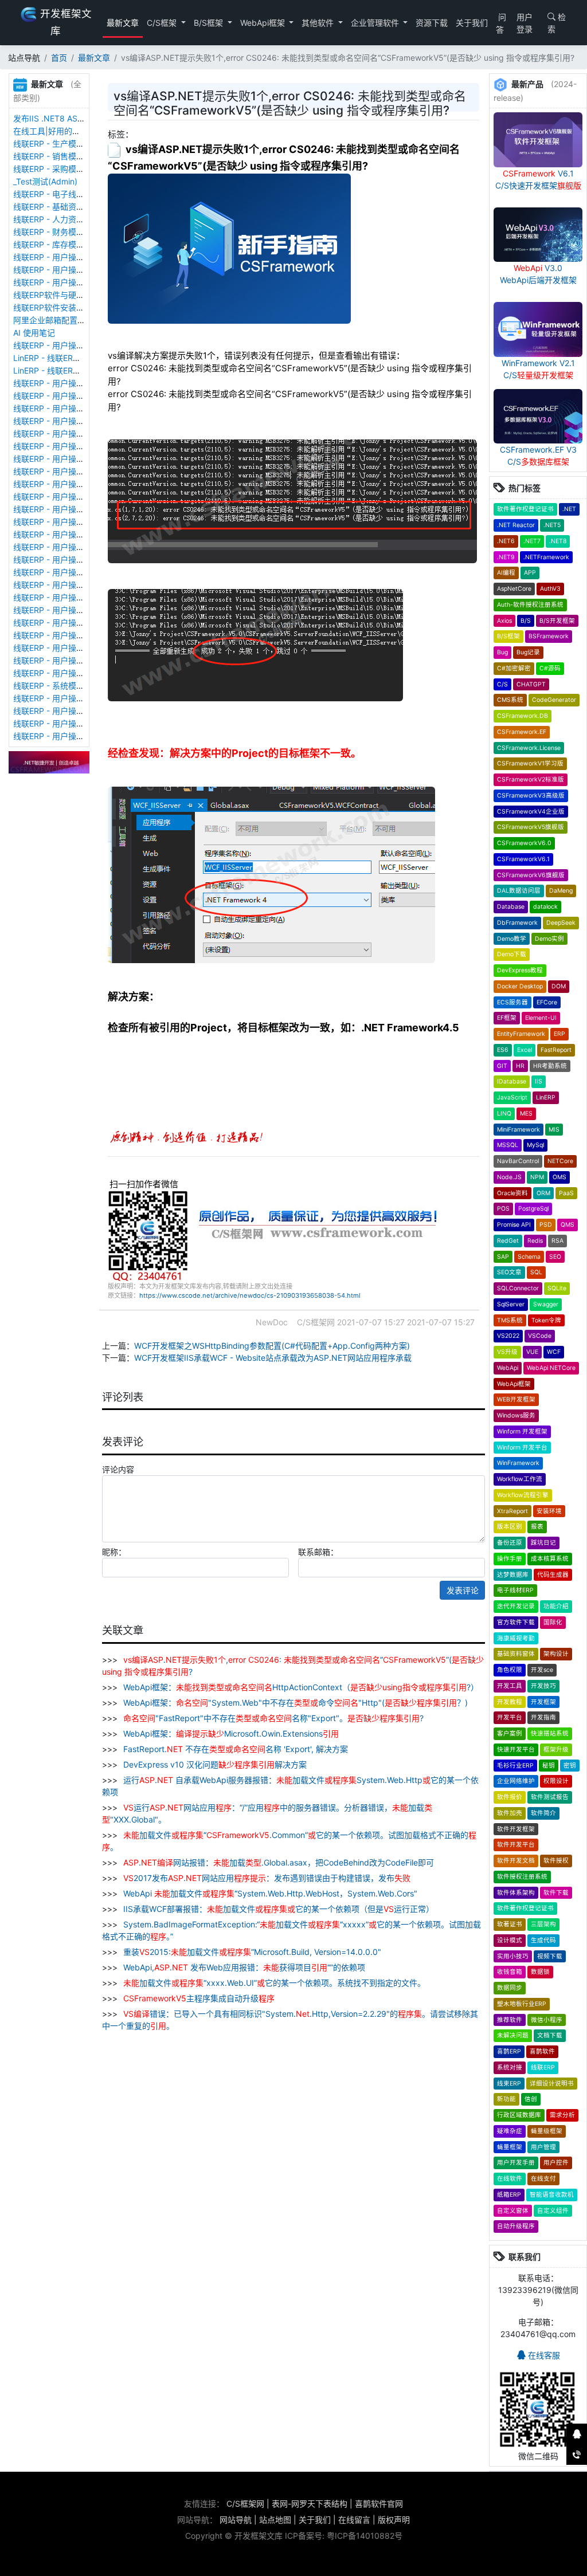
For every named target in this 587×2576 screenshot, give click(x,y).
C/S (502, 684)
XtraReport (512, 1511)
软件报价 (510, 1797)
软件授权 (556, 1861)
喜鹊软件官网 (379, 2504)
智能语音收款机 (552, 2195)
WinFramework (518, 1463)
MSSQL (508, 1145)
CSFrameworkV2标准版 (531, 780)
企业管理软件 (376, 23)
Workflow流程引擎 (523, 1495)
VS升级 (507, 1352)
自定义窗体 (513, 2211)
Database (511, 907)
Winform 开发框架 (522, 1432)
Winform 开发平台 (522, 1448)
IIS (539, 1081)
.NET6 (506, 541)
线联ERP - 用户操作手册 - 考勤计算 (77, 736)
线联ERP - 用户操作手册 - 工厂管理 (77, 408)
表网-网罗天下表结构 (310, 2504)
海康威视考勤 (516, 1638)
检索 (557, 23)
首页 (59, 58)
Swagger (546, 1304)
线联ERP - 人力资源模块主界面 (69, 219)
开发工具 (510, 1686)
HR (520, 1066)
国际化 (553, 1622)
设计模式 (510, 1940)
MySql (535, 1145)
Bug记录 (528, 652)
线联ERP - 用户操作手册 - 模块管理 (77, 484)
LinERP (546, 1097)
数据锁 (540, 1972)
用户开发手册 (516, 2163)
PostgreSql (533, 1209)
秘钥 (549, 1766)
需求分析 (562, 2115)
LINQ (504, 1114)
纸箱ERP (509, 2195)
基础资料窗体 (516, 1654)
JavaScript (512, 1097)
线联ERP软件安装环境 (53, 307)
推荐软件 (510, 2020)
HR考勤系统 (550, 1066)
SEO (555, 1257)
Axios (504, 621)
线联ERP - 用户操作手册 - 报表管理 (77, 459)
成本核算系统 (550, 1559)
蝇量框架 (510, 2147)
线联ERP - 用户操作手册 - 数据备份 (77, 396)
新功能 (506, 2099)
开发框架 (543, 1702)
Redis (535, 1241)
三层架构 (543, 1924)
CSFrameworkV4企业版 (531, 812)
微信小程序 (547, 2020)
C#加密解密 (514, 668)
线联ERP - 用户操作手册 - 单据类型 (77, 547)
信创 (531, 2099)
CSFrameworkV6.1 (523, 859)
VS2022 (508, 1336)
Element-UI (541, 1018)
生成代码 (543, 1940)
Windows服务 (516, 1415)
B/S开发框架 (557, 621)
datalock (545, 907)
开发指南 (543, 1717)
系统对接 (510, 2068)
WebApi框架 (264, 23)
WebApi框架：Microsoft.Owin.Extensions (230, 1733)
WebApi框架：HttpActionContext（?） (300, 1687)
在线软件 (510, 2179)
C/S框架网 (245, 2504)
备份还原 (510, 1543)
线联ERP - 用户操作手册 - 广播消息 (77, 496)
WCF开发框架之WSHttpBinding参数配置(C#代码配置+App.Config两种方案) (272, 1346)
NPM (537, 1177)
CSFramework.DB (523, 716)
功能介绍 (556, 1606)
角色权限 (510, 1670)
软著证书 (510, 1924)
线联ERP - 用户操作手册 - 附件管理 (77, 257)
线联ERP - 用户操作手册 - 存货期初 (77, 345)
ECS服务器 (512, 1002)
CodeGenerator (554, 700)
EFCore (547, 1002)
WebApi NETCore (551, 1368)
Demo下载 (512, 954)
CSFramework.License (529, 748)
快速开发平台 (516, 1750)
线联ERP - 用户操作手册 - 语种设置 (77, 433)
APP (530, 573)
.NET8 (558, 541)
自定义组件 (553, 2211)
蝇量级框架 (547, 2131)
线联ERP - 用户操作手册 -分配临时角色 (84, 585)
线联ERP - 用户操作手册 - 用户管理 (77, 610)
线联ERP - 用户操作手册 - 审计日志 (77, 509)
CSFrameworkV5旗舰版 (531, 827)
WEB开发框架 (516, 1399)
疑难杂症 (510, 2131)
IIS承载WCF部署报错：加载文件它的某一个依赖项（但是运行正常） (277, 1909)
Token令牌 (546, 1320)
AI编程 (506, 573)
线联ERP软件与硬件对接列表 (65, 295)
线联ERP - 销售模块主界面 (61, 156)
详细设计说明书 (552, 2084)
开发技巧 (543, 1686)
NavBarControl (518, 1161)
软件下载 (556, 1893)
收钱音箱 (510, 1972)
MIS (554, 1130)
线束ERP (509, 2084)
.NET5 (552, 525)
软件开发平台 (516, 1845)
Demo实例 (549, 939)
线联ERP (543, 2068)
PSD (546, 1225)
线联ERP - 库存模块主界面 (61, 244)
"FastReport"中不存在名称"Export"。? (273, 1718)
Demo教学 (512, 939)
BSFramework (549, 636)
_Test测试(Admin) (45, 181)
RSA (557, 1241)
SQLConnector (518, 1288)
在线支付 (543, 2179)
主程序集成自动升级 (199, 1998)
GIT (502, 1066)
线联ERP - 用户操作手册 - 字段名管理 (81, 471)
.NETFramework (546, 557)
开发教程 (510, 1702)
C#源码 (550, 668)
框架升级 (556, 1750)
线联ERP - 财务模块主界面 (61, 232)
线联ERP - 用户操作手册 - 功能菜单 (77, 572)
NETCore (560, 1161)
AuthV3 (550, 589)
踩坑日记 (543, 1543)
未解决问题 (513, 2035)
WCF (554, 1352)
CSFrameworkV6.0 (524, 843)
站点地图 (275, 2520)
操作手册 (510, 1559)
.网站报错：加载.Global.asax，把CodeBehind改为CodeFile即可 (279, 1862)
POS (503, 1209)
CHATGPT (531, 684)
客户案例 (510, 1733)
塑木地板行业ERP (522, 2004)
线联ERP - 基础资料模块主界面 (69, 207)
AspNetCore (514, 589)
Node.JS (509, 1177)
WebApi (508, 1368)
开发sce (542, 1670)
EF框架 (507, 1018)
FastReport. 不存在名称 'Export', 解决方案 (234, 1749)
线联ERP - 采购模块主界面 (61, 169)
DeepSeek (561, 923)
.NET (569, 509)
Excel (525, 1050)
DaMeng (561, 891)
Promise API (514, 1225)
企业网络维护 (516, 1781)
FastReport (556, 1050)
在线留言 (354, 2520)
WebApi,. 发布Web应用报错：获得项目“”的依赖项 (243, 1967)
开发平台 (510, 1717)
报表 (537, 1527)
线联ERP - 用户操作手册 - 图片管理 (77, 270)
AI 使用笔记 (34, 333)
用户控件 (556, 2163)
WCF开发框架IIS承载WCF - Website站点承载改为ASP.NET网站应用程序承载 (273, 1358)
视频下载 (550, 1956)
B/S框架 (210, 23)
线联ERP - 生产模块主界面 (61, 144)
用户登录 (525, 23)
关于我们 (472, 23)
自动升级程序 (516, 2226)
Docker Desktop (520, 986)
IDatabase (512, 1081)
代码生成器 (553, 1575)
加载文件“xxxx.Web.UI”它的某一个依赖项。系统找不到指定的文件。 (274, 1983)
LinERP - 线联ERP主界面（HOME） (77, 358)
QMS (568, 1225)
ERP (559, 1034)
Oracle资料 (512, 1193)
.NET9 (506, 557)
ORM (543, 1193)
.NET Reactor (516, 525)
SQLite (557, 1288)
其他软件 (319, 23)
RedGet (508, 1241)
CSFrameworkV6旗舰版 (531, 875)
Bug (502, 652)
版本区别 (510, 1527)
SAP (503, 1257)
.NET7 (532, 541)
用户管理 (543, 2147)
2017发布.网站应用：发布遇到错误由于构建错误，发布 (267, 1878)
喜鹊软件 (542, 2051)
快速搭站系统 (550, 1733)
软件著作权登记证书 (525, 509)
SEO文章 (509, 1272)
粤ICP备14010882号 (365, 2536)
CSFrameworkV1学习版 (530, 763)
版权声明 (394, 2520)
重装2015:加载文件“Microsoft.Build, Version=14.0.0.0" (251, 1952)
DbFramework (517, 923)
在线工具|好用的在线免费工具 (67, 131)
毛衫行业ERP (515, 1766)
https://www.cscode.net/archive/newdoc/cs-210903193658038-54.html (250, 1295)
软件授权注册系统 (522, 1877)
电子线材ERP (515, 1590)
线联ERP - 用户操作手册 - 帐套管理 (77, 421)
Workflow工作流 (520, 1479)
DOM (559, 986)
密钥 (570, 1766)
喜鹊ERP (509, 2051)
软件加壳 (510, 1813)
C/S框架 (163, 23)
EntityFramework (521, 1034)
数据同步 (510, 1988)
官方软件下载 (516, 1622)
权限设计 (556, 1781)
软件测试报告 (550, 1797)
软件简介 (543, 1813)
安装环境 (549, 1511)
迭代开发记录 (516, 1606)
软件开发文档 (516, 1861)
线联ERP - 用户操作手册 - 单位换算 (77, 282)
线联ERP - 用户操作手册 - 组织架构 (77, 597)
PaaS (566, 1193)
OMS (559, 1177)
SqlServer (511, 1304)
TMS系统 (510, 1320)
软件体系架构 (516, 1893)
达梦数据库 (513, 1575)
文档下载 (550, 2035)
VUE (532, 1352)
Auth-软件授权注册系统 (530, 605)
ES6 (503, 1050)
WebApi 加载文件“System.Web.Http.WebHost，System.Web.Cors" (269, 1893)
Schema (529, 1257)
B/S (526, 621)
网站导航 (236, 2520)
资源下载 (432, 23)
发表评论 (463, 1590)
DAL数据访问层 (519, 891)
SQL (536, 1272)
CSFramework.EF (522, 732)
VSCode (540, 1336)
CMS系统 (510, 700)
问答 (501, 23)
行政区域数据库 (519, 2115)
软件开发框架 (516, 1829)
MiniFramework (518, 1130)
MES (526, 1114)
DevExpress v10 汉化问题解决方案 (214, 1764)
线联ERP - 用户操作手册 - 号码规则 (77, 559)
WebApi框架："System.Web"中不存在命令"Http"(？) (294, 1703)
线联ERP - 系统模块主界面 (61, 686)
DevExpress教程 (520, 970)
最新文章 (123, 23)
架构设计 (556, 1654)
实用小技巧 (513, 1956)
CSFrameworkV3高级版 (531, 796)
